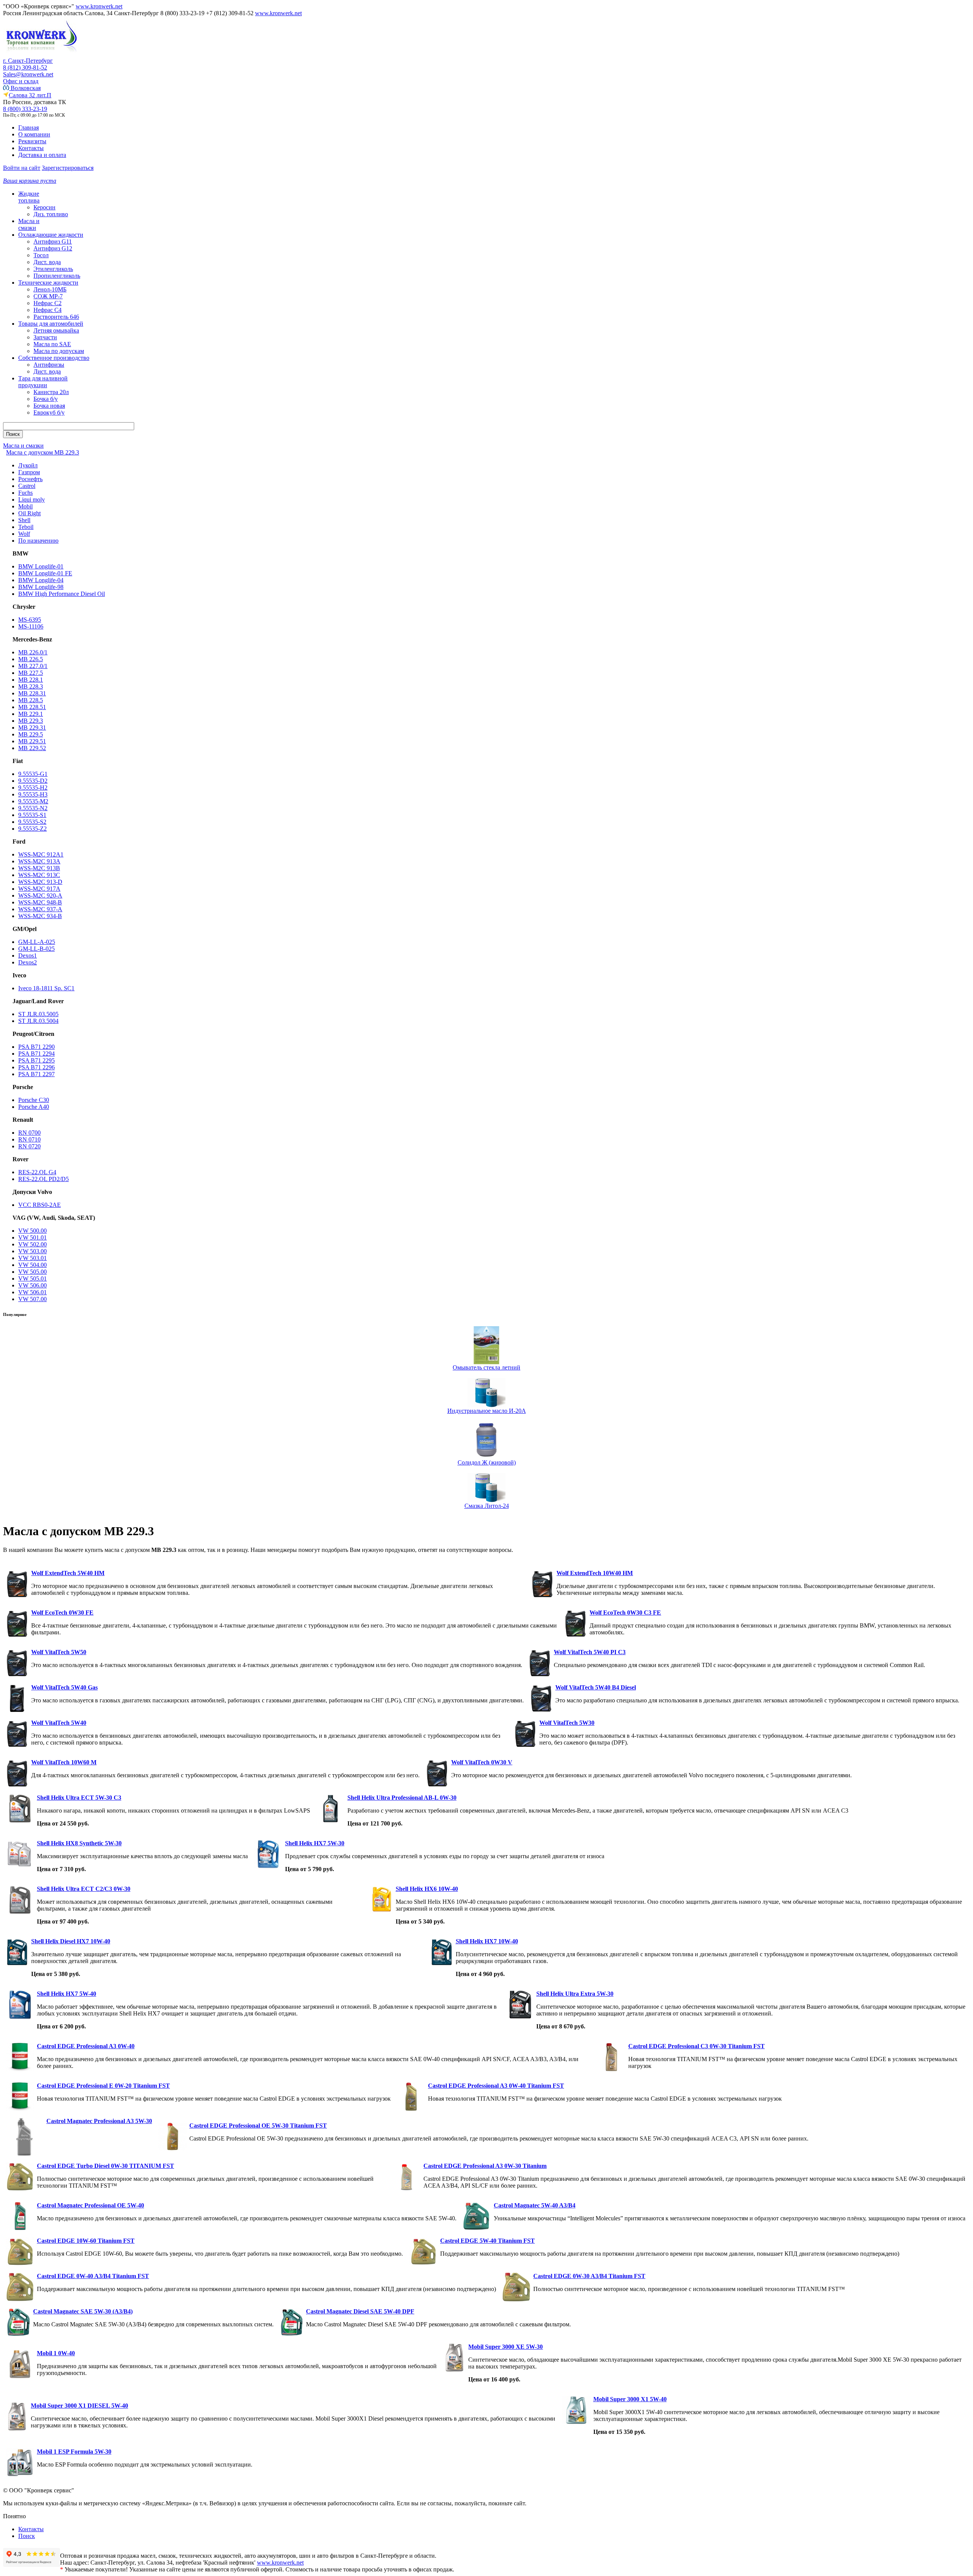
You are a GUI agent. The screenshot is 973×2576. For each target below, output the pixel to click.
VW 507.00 (32, 1299)
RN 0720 (29, 1146)
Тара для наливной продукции (43, 382)
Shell (24, 520)
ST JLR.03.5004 (38, 1021)
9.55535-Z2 (32, 829)
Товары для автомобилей (51, 324)
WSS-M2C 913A (39, 861)
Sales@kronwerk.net (28, 74)
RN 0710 (29, 1139)
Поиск (27, 2536)
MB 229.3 (31, 721)
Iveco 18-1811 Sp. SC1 (46, 988)
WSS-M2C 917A (39, 889)
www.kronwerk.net (99, 6)
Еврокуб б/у (49, 412)
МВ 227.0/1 (33, 666)
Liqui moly (32, 500)
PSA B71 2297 (36, 1074)
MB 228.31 (32, 693)
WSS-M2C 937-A (40, 909)
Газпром (29, 472)
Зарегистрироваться (68, 168)
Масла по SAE (52, 344)
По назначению (38, 541)
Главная (29, 127)
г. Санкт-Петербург (28, 61)
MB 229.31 (32, 728)
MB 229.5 (31, 734)
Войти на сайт (22, 168)
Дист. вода (47, 262)
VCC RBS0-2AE (40, 1205)
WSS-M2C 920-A (40, 895)
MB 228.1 (31, 680)
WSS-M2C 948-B (40, 902)
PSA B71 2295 (36, 1060)
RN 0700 (29, 1133)
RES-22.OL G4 (37, 1172)
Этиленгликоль (53, 269)
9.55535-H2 (33, 788)
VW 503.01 (32, 1258)
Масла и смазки (29, 224)
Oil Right (29, 513)
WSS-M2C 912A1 (41, 854)
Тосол (41, 255)
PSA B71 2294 (36, 1054)
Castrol (27, 486)
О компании (34, 134)
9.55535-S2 (32, 822)
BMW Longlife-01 (41, 566)
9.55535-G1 (33, 774)
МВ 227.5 (31, 673)
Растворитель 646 (56, 317)
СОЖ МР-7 (48, 296)
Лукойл (28, 465)
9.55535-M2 (33, 801)
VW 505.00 (32, 1272)
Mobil (25, 506)
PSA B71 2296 (36, 1067)
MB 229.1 (31, 714)
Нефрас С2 (48, 303)
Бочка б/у (46, 399)
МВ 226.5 (31, 659)
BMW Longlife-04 (41, 580)
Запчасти (45, 337)
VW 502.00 (32, 1244)
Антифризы (49, 365)
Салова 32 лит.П (30, 95)
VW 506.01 (32, 1292)
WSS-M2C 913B (39, 868)
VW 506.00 (32, 1285)
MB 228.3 (31, 686)
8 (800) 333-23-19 (25, 109)
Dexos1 (28, 956)
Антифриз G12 (53, 248)
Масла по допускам (59, 351)
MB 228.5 (31, 700)
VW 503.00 (32, 1251)
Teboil (26, 527)
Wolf (24, 534)
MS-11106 (31, 626)
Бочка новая (49, 406)
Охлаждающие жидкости (51, 235)
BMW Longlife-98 (41, 587)
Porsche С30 (34, 1100)
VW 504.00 (32, 1265)
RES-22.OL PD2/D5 (44, 1179)
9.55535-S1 (32, 815)
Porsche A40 (34, 1107)
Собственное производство (54, 358)
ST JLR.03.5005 (38, 1014)
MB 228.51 (32, 707)
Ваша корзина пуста (30, 181)
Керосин (44, 207)
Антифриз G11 (53, 241)
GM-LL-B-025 (36, 949)
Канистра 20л (51, 392)
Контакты (31, 148)
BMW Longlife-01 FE (45, 573)
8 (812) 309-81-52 (25, 67)
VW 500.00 (32, 1231)
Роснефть (30, 479)
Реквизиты (32, 141)
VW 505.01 (32, 1279)
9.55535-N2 (33, 808)
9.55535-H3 (33, 794)
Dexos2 (28, 962)
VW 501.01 (32, 1237)
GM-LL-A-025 (37, 942)
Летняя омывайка (56, 330)
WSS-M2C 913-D (40, 882)
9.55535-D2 (33, 781)
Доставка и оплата (42, 155)
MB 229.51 (32, 741)
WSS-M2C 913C (39, 875)
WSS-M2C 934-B (40, 916)
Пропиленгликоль (57, 276)
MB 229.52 (32, 748)
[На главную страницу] (41, 55)
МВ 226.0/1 (33, 652)
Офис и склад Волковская (22, 85)
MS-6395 (30, 620)
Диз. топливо (51, 214)
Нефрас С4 (48, 310)
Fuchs (25, 493)
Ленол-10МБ (50, 289)
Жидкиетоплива (29, 197)
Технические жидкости (48, 283)
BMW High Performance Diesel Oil (62, 594)
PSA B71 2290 (36, 1047)
